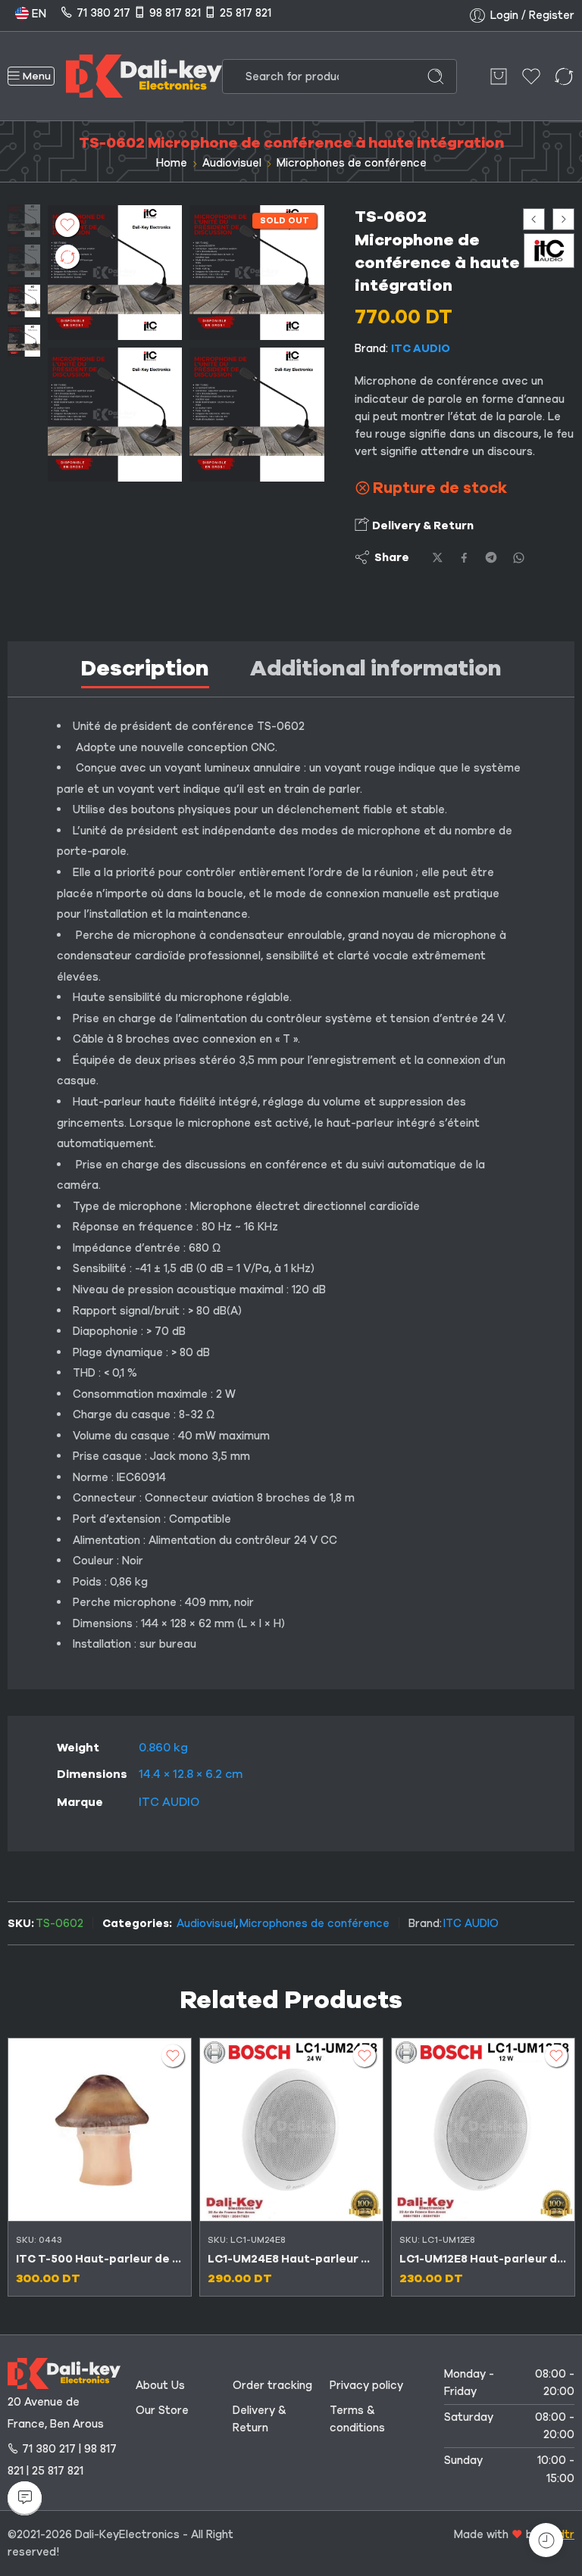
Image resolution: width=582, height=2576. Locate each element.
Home (172, 163)
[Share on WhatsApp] (519, 558)
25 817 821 (246, 13)
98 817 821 (175, 13)
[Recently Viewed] (546, 2540)
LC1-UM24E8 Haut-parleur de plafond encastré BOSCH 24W (291, 2259)
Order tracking (272, 2385)
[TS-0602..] (115, 415)
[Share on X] (438, 558)
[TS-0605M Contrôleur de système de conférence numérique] (534, 219)
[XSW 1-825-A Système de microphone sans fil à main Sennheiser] (563, 219)
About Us (160, 2385)
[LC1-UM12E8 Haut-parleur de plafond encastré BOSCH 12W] (483, 2130)
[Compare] (67, 257)
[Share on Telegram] (491, 557)
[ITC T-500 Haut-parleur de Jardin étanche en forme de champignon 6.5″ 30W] (100, 2130)
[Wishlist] (67, 225)
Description (145, 668)
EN (38, 14)
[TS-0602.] (24, 220)
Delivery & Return (422, 525)
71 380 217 (103, 13)
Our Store (162, 2410)
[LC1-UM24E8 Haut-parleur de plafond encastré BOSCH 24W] (291, 2130)
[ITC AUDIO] (549, 250)
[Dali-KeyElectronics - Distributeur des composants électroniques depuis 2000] (144, 76)
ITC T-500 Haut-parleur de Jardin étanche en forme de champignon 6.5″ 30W (100, 2259)
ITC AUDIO (421, 348)
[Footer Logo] (64, 2372)
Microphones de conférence (352, 163)
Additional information (376, 668)
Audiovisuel (232, 163)
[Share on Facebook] (464, 558)
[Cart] (499, 76)
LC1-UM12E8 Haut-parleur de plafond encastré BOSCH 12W (483, 2259)
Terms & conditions (357, 2419)
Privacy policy (366, 2385)
